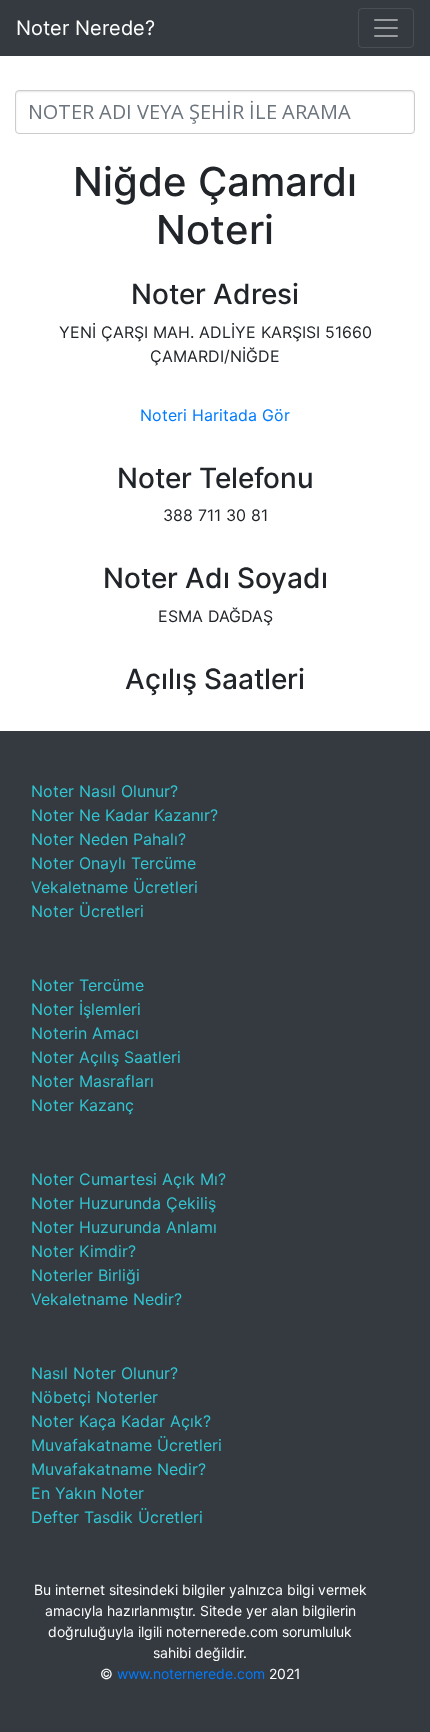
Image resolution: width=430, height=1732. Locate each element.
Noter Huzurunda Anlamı (124, 1227)
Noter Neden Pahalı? (108, 839)
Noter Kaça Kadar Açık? (121, 1421)
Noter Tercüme (87, 985)
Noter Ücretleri (87, 911)
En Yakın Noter (87, 1493)
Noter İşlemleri (86, 1009)
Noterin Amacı (85, 1033)
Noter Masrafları (92, 1081)
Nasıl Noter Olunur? (104, 1373)
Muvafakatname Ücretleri (126, 1445)
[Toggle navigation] (386, 28)
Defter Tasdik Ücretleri (117, 1517)
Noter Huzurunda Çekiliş (123, 1203)
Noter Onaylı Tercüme (113, 863)
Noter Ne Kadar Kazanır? (124, 815)
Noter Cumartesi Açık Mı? (128, 1179)
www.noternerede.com (191, 1673)
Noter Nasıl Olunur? (104, 791)
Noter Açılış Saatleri (106, 1057)
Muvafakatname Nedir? (118, 1469)
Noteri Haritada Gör (215, 415)
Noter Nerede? (85, 28)
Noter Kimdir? (83, 1251)
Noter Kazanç (82, 1105)
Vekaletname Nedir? (106, 1299)
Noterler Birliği (85, 1275)
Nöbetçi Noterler (94, 1397)
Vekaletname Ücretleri (114, 887)
